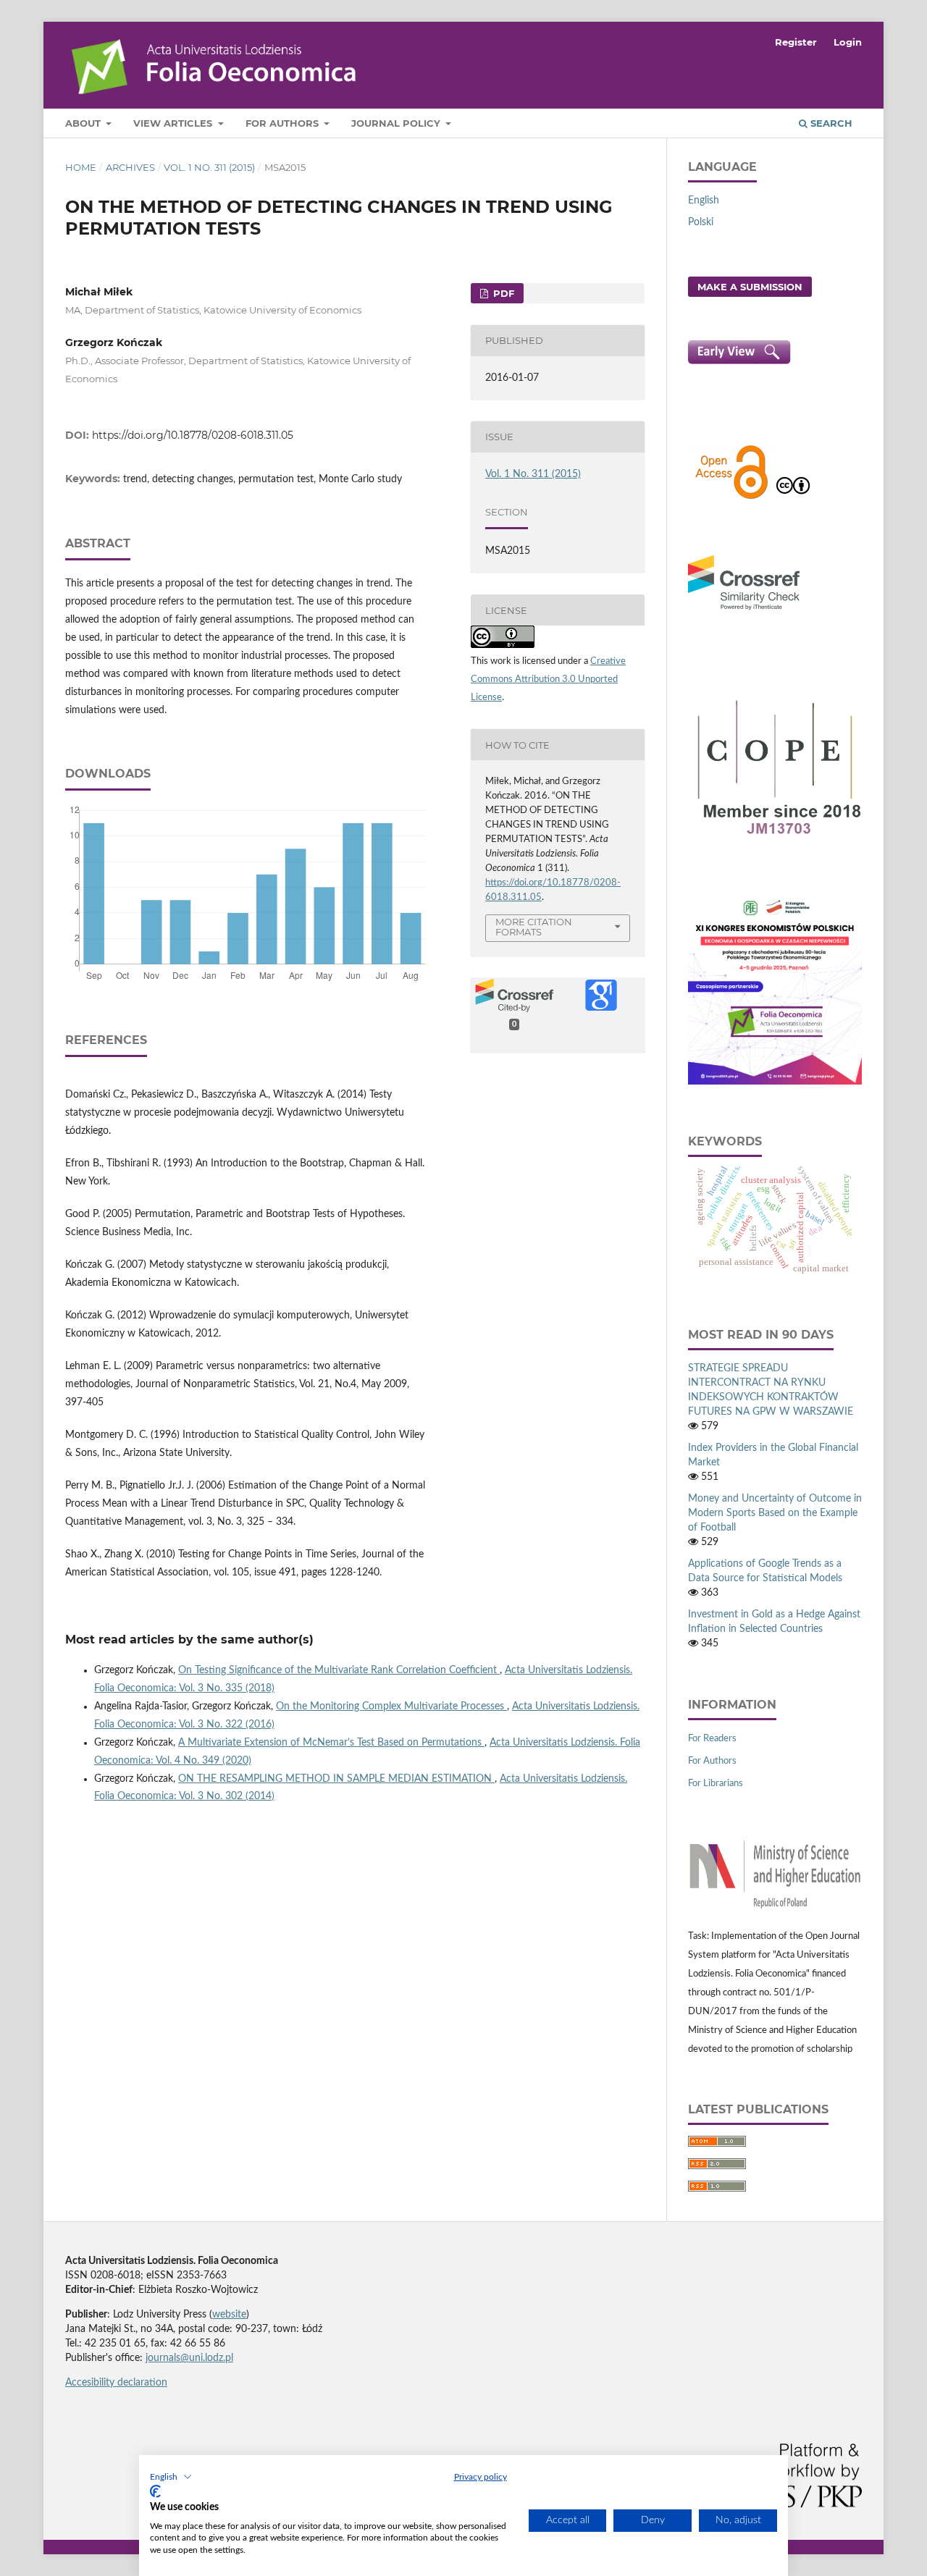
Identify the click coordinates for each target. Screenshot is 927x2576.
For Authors (284, 123)
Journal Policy (397, 123)
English (704, 201)
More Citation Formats (534, 927)
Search (830, 123)
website (229, 2315)
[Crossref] (744, 612)
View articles (174, 123)
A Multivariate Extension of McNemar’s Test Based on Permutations (331, 1743)
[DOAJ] (731, 497)
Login (848, 42)
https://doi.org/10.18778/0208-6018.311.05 (193, 435)
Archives (130, 167)
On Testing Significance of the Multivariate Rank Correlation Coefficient (339, 1670)
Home (81, 167)
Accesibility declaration (116, 2383)
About (84, 123)
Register (796, 42)
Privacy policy (481, 2477)
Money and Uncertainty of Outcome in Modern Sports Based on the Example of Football (775, 1513)
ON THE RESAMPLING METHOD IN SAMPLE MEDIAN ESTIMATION (336, 1779)
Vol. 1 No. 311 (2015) (209, 167)
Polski (701, 222)
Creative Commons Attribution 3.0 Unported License (548, 679)
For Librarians (716, 1784)
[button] (171, 2477)
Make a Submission (750, 287)
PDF (502, 293)
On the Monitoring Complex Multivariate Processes (391, 1706)
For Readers (712, 1739)
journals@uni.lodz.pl (189, 2358)
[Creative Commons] (793, 497)
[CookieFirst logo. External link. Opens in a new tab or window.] (155, 2491)
